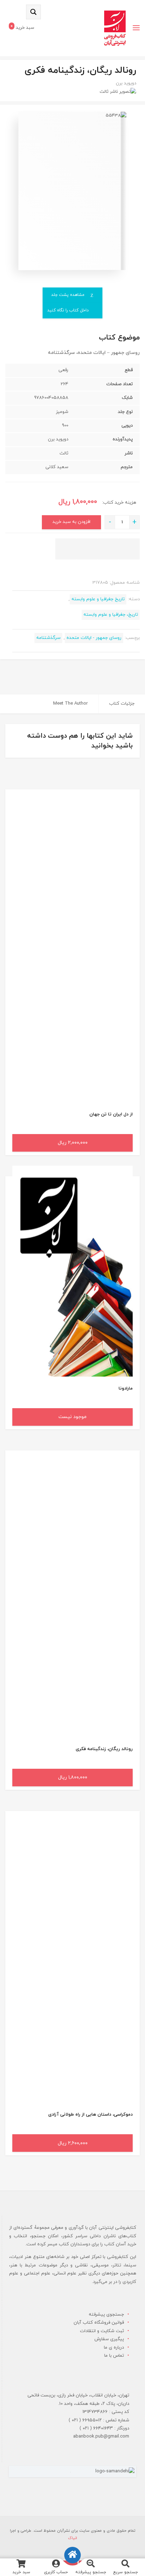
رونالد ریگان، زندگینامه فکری (104, 1749)
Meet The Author (70, 704)
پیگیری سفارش (109, 2339)
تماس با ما (114, 2356)
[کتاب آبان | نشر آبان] (115, 28)
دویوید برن (126, 83)
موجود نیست (72, 1417)
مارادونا (126, 1389)
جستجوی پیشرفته (106, 2315)
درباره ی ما (114, 2348)
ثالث (104, 92)
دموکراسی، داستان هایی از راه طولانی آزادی (90, 2115)
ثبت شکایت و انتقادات (102, 2331)
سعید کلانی (57, 467)
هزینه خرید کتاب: (118, 503)
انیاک (72, 2538)
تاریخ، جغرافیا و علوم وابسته (111, 615)
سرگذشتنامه (48, 638)
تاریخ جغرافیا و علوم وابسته (98, 599)
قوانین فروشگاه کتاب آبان (99, 2323)
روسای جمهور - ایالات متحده (94, 638)
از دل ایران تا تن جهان (111, 1114)
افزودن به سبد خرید (71, 522)
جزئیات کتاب (122, 704)
